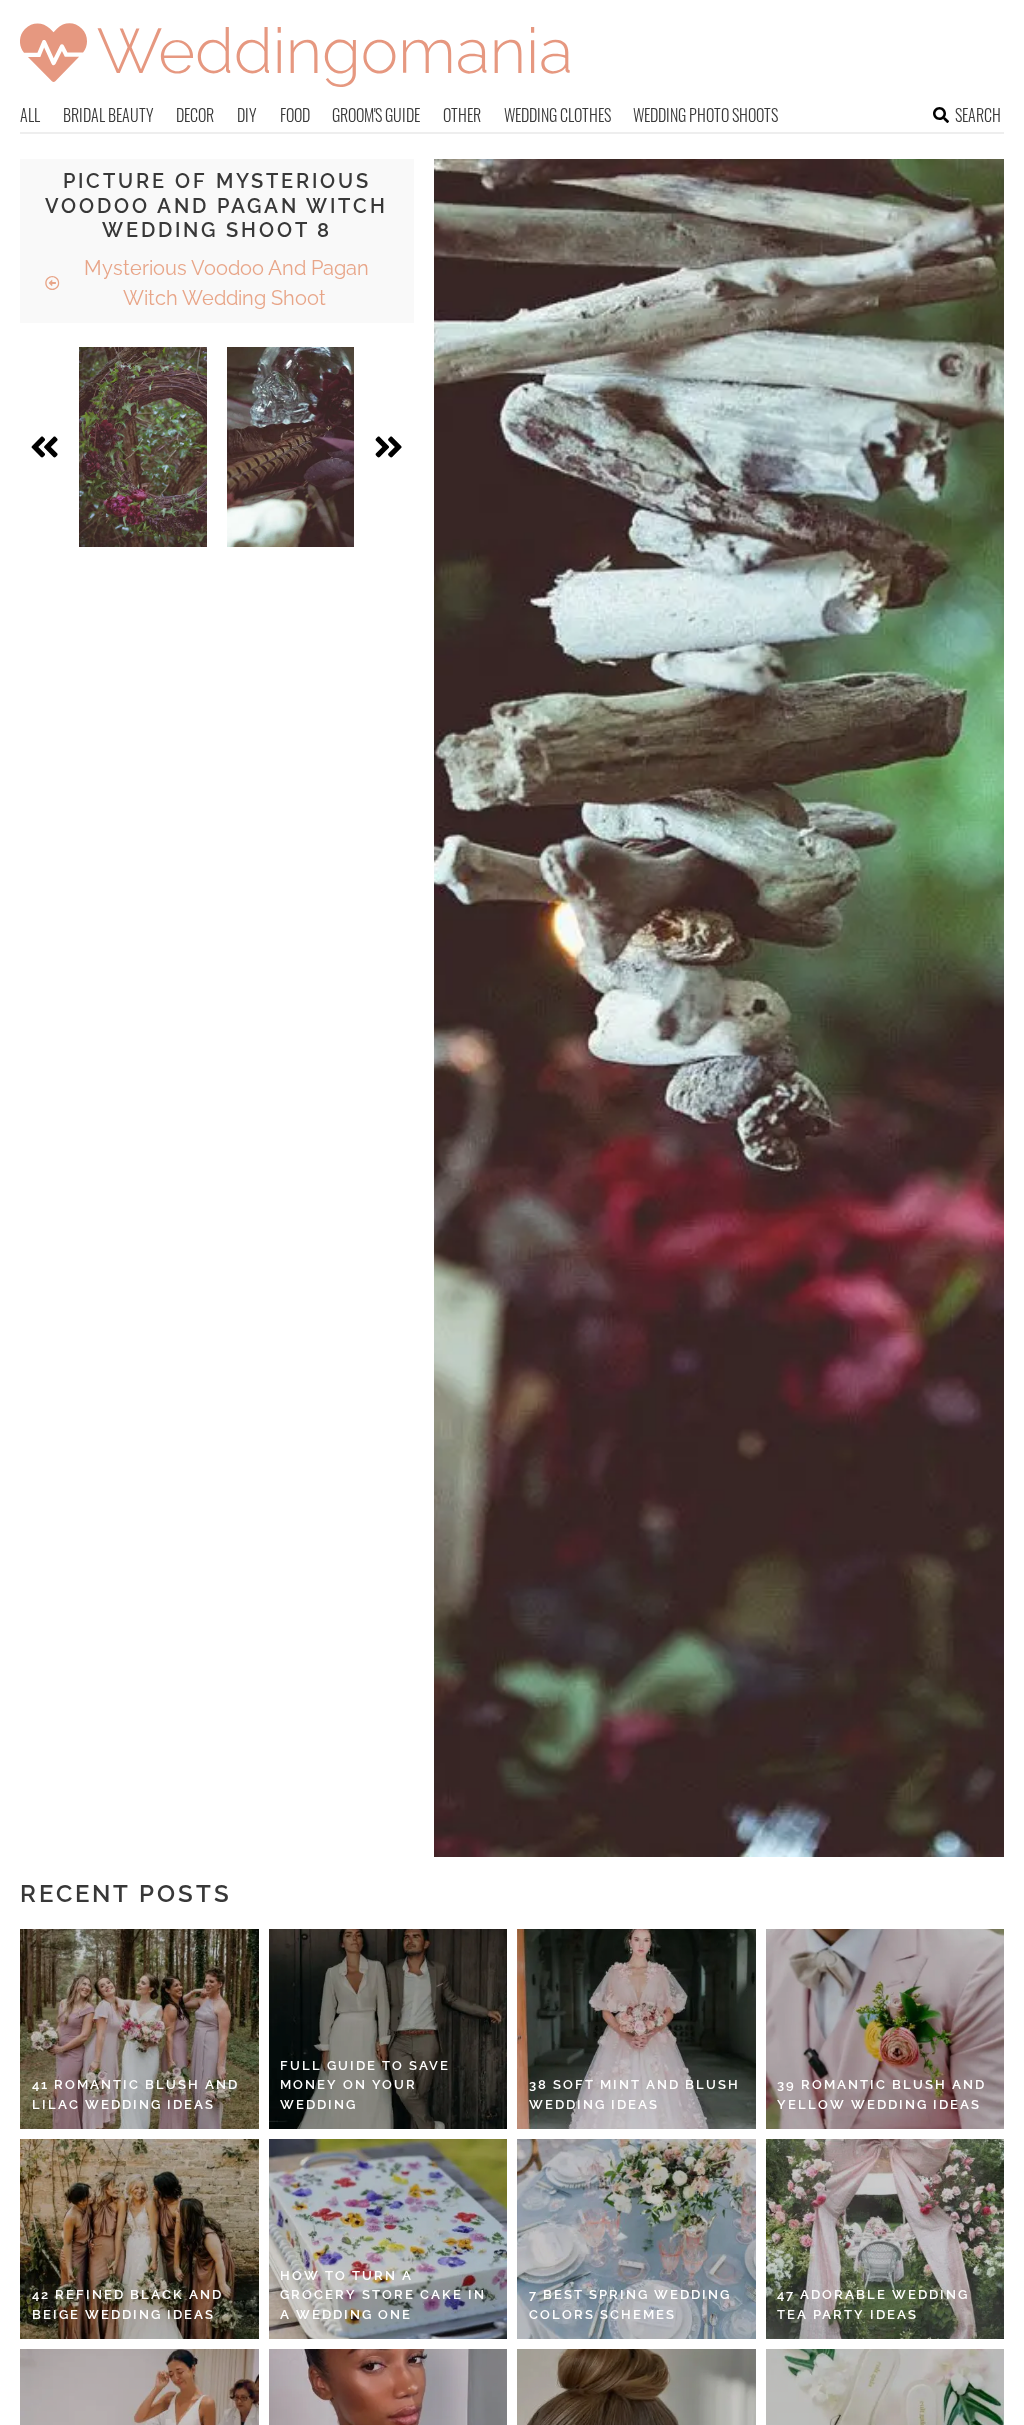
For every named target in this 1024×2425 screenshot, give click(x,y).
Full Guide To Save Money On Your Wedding (365, 2085)
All (30, 115)
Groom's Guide (376, 115)
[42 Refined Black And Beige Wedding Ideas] (139, 2239)
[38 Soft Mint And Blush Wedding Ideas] (636, 2029)
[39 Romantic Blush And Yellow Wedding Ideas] (885, 2029)
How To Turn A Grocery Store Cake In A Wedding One (383, 2295)
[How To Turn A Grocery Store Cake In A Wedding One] (388, 2239)
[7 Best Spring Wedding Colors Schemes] (636, 2239)
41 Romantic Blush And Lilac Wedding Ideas (135, 2094)
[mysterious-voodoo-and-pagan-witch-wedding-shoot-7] (143, 447)
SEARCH (978, 115)
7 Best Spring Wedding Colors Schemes (630, 2304)
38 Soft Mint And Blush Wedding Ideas (634, 2094)
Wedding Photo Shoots (705, 115)
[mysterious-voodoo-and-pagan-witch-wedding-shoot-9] (291, 447)
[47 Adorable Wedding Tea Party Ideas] (885, 2239)
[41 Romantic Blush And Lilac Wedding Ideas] (139, 2029)
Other (462, 115)
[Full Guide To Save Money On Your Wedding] (388, 2029)
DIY (247, 115)
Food (295, 115)
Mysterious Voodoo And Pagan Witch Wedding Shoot (224, 283)
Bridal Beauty (108, 115)
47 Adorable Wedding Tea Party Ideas (873, 2304)
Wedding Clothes (557, 115)
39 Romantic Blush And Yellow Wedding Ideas (881, 2094)
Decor (195, 115)
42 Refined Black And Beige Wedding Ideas (127, 2304)
